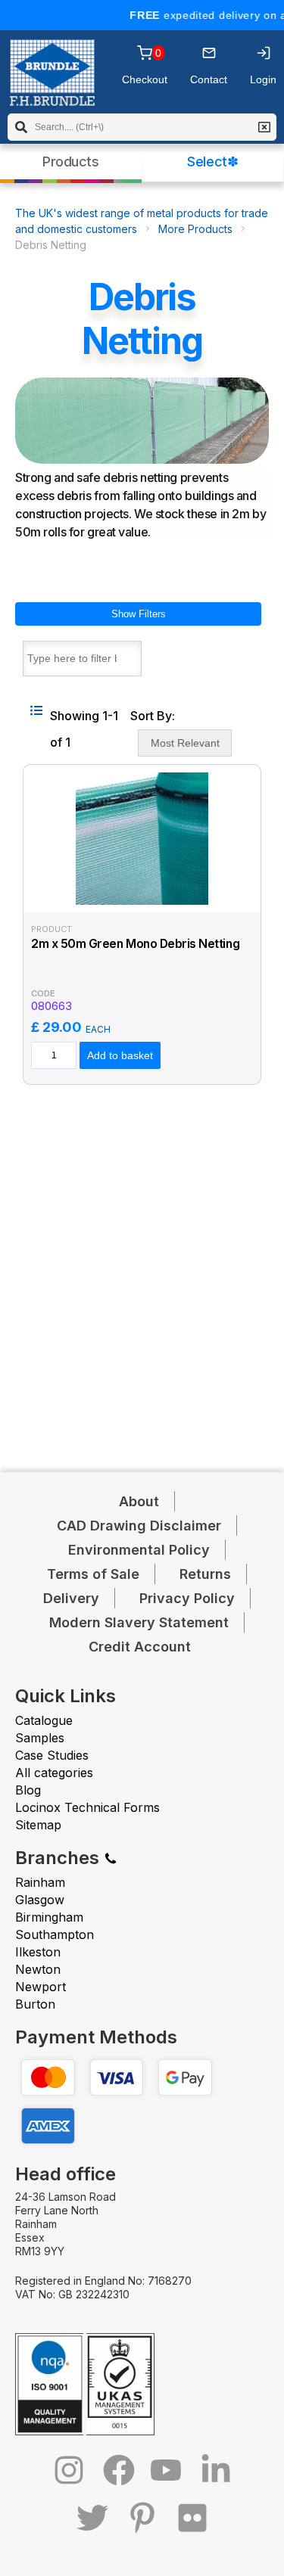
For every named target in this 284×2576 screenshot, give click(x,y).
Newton (38, 1969)
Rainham (40, 1882)
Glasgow (40, 1900)
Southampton (55, 1934)
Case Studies (52, 1755)
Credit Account (140, 1647)
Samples (40, 1738)
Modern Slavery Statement (139, 1622)
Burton (35, 2004)
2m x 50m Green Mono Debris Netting (135, 944)
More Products (195, 229)
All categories (54, 1773)
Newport (41, 1987)
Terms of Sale (93, 1574)
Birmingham (49, 1917)
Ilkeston (38, 1952)
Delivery (71, 1598)
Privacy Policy (187, 1598)
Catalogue (44, 1720)
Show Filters (139, 614)
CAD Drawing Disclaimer (139, 1526)
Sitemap (38, 1825)
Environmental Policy (139, 1550)
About (139, 1501)
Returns (205, 1574)
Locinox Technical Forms (87, 1807)
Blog (28, 1790)
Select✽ (212, 162)
